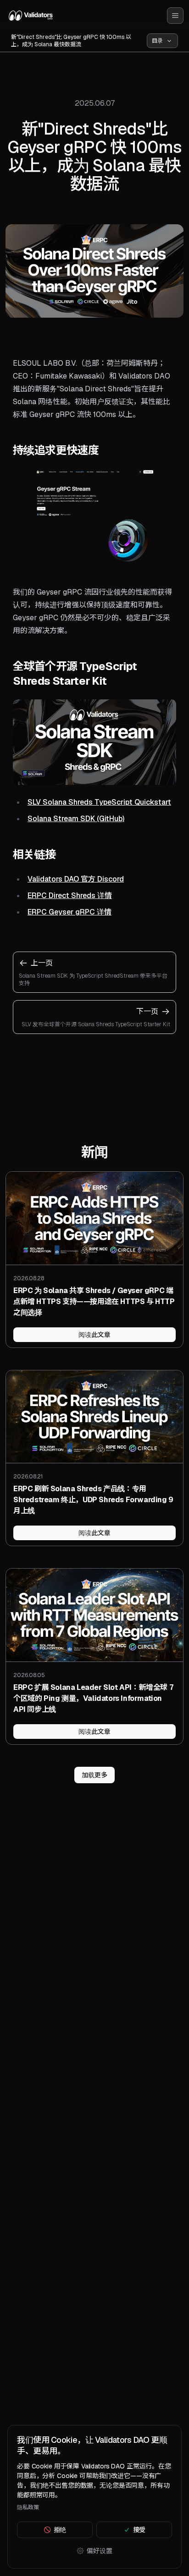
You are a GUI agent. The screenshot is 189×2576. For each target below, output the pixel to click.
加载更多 (94, 1775)
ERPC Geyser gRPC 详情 (69, 912)
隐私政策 (28, 2507)
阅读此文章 (94, 1335)
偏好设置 (99, 2551)
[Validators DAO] (31, 16)
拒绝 (60, 2530)
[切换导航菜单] (175, 16)
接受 (139, 2530)
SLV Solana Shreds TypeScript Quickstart (99, 802)
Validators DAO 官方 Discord (76, 879)
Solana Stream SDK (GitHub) (76, 819)
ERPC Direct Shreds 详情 (70, 896)
